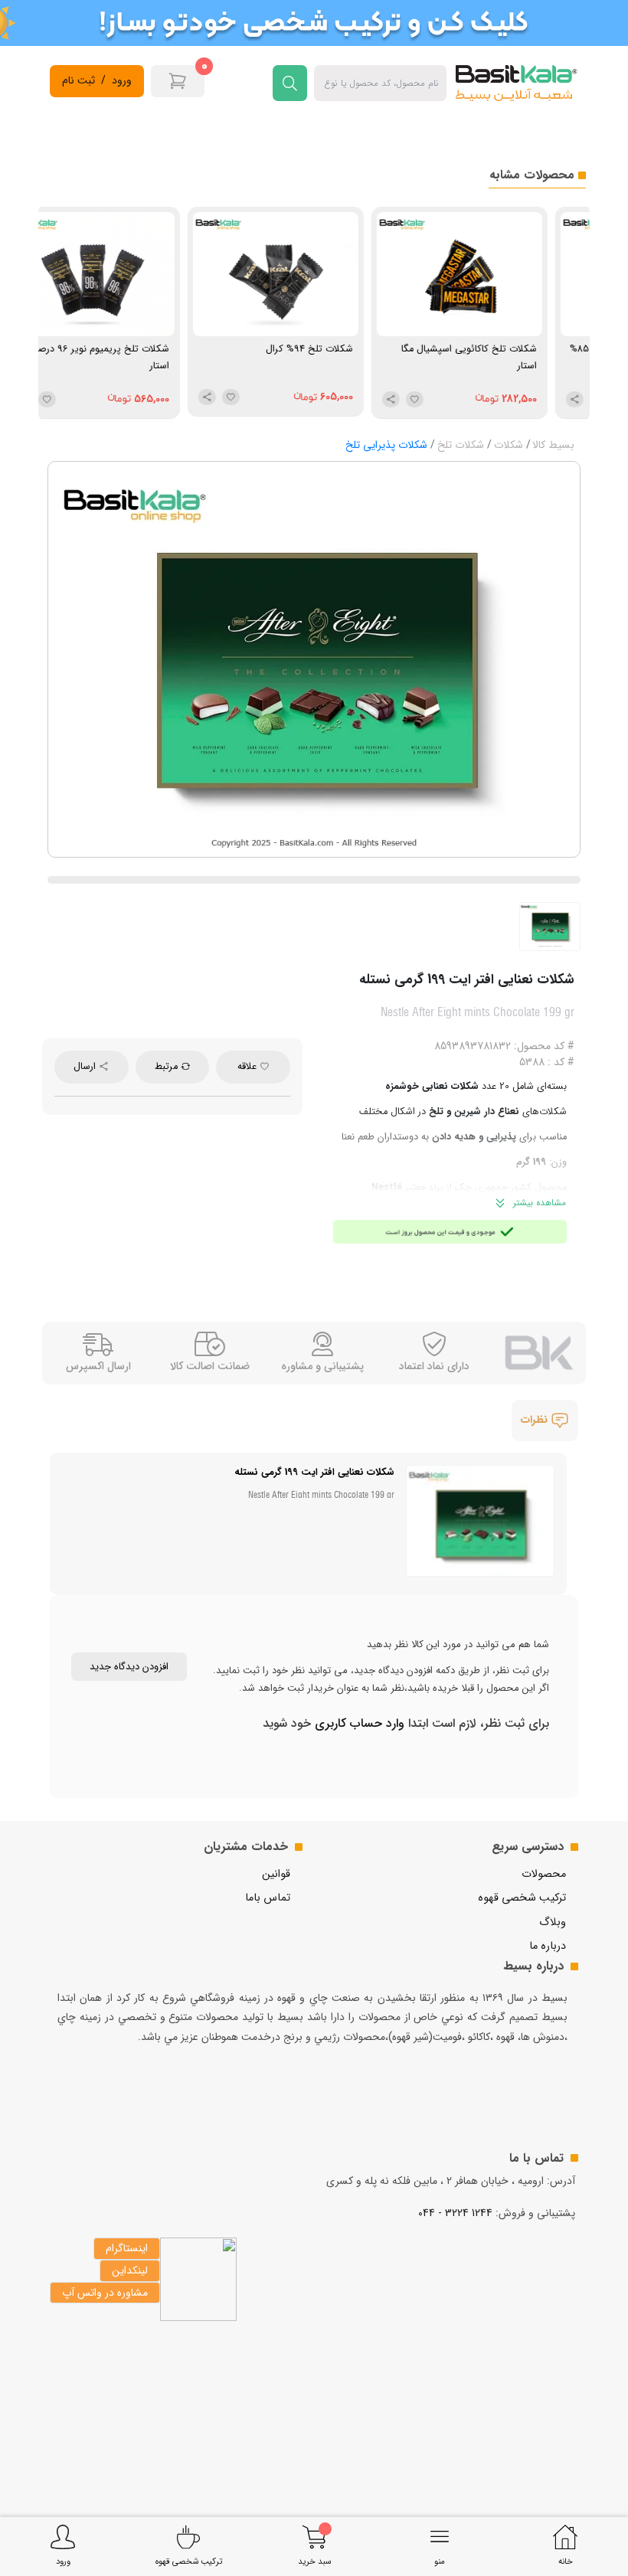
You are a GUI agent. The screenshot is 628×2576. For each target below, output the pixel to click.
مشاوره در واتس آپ (105, 2293)
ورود (122, 81)
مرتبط (168, 1067)
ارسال (86, 1067)
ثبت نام (78, 81)
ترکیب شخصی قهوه (522, 1898)
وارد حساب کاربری (358, 1723)
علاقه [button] (249, 1067)
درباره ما (548, 1946)
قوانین (276, 1874)
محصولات (544, 1874)
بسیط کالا (553, 445)
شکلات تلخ (461, 445)
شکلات (509, 445)
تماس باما (268, 1898)
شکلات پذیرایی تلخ (386, 445)
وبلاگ (553, 1922)
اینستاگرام (127, 2248)
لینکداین (130, 2270)
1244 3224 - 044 (455, 2213)
